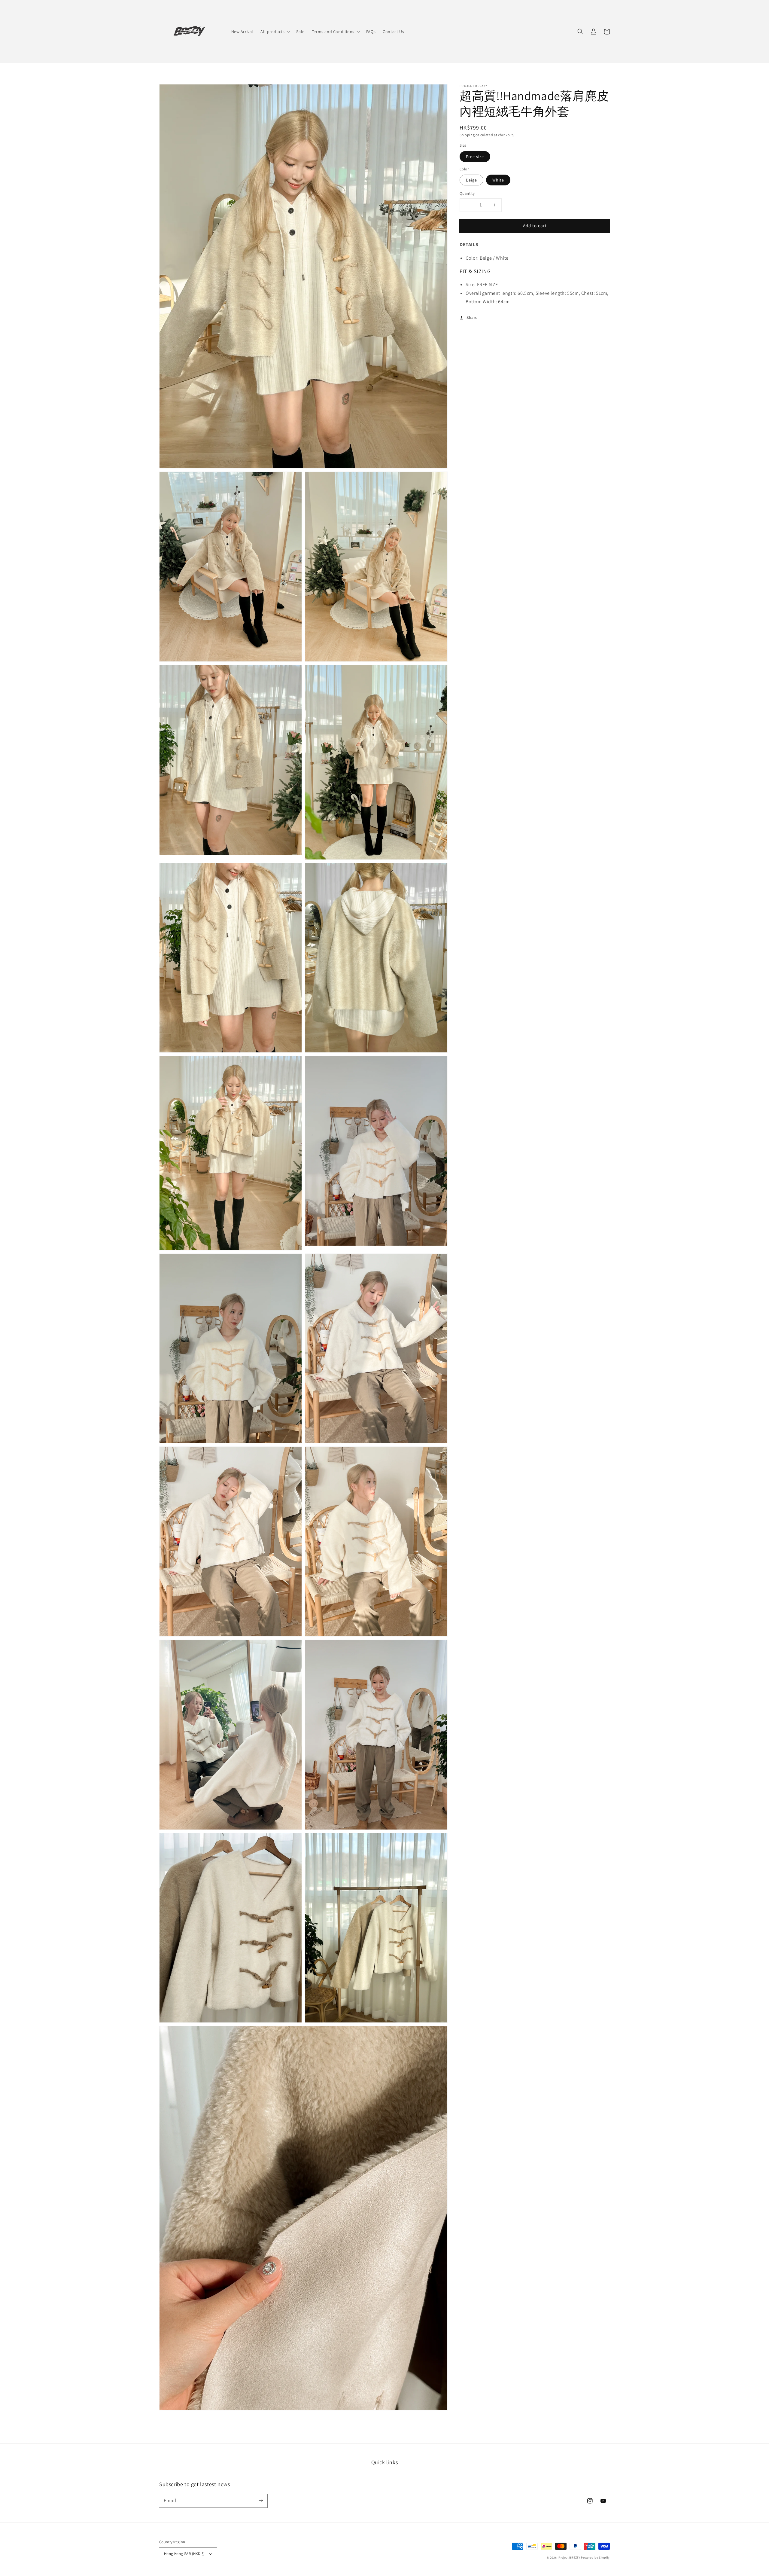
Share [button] (472, 317)
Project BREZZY (569, 2558)
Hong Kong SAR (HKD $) (184, 2554)
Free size (475, 157)
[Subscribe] (261, 2501)
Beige (471, 180)
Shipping (467, 135)
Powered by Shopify (595, 2558)
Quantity (467, 193)
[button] (580, 32)
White (498, 180)
